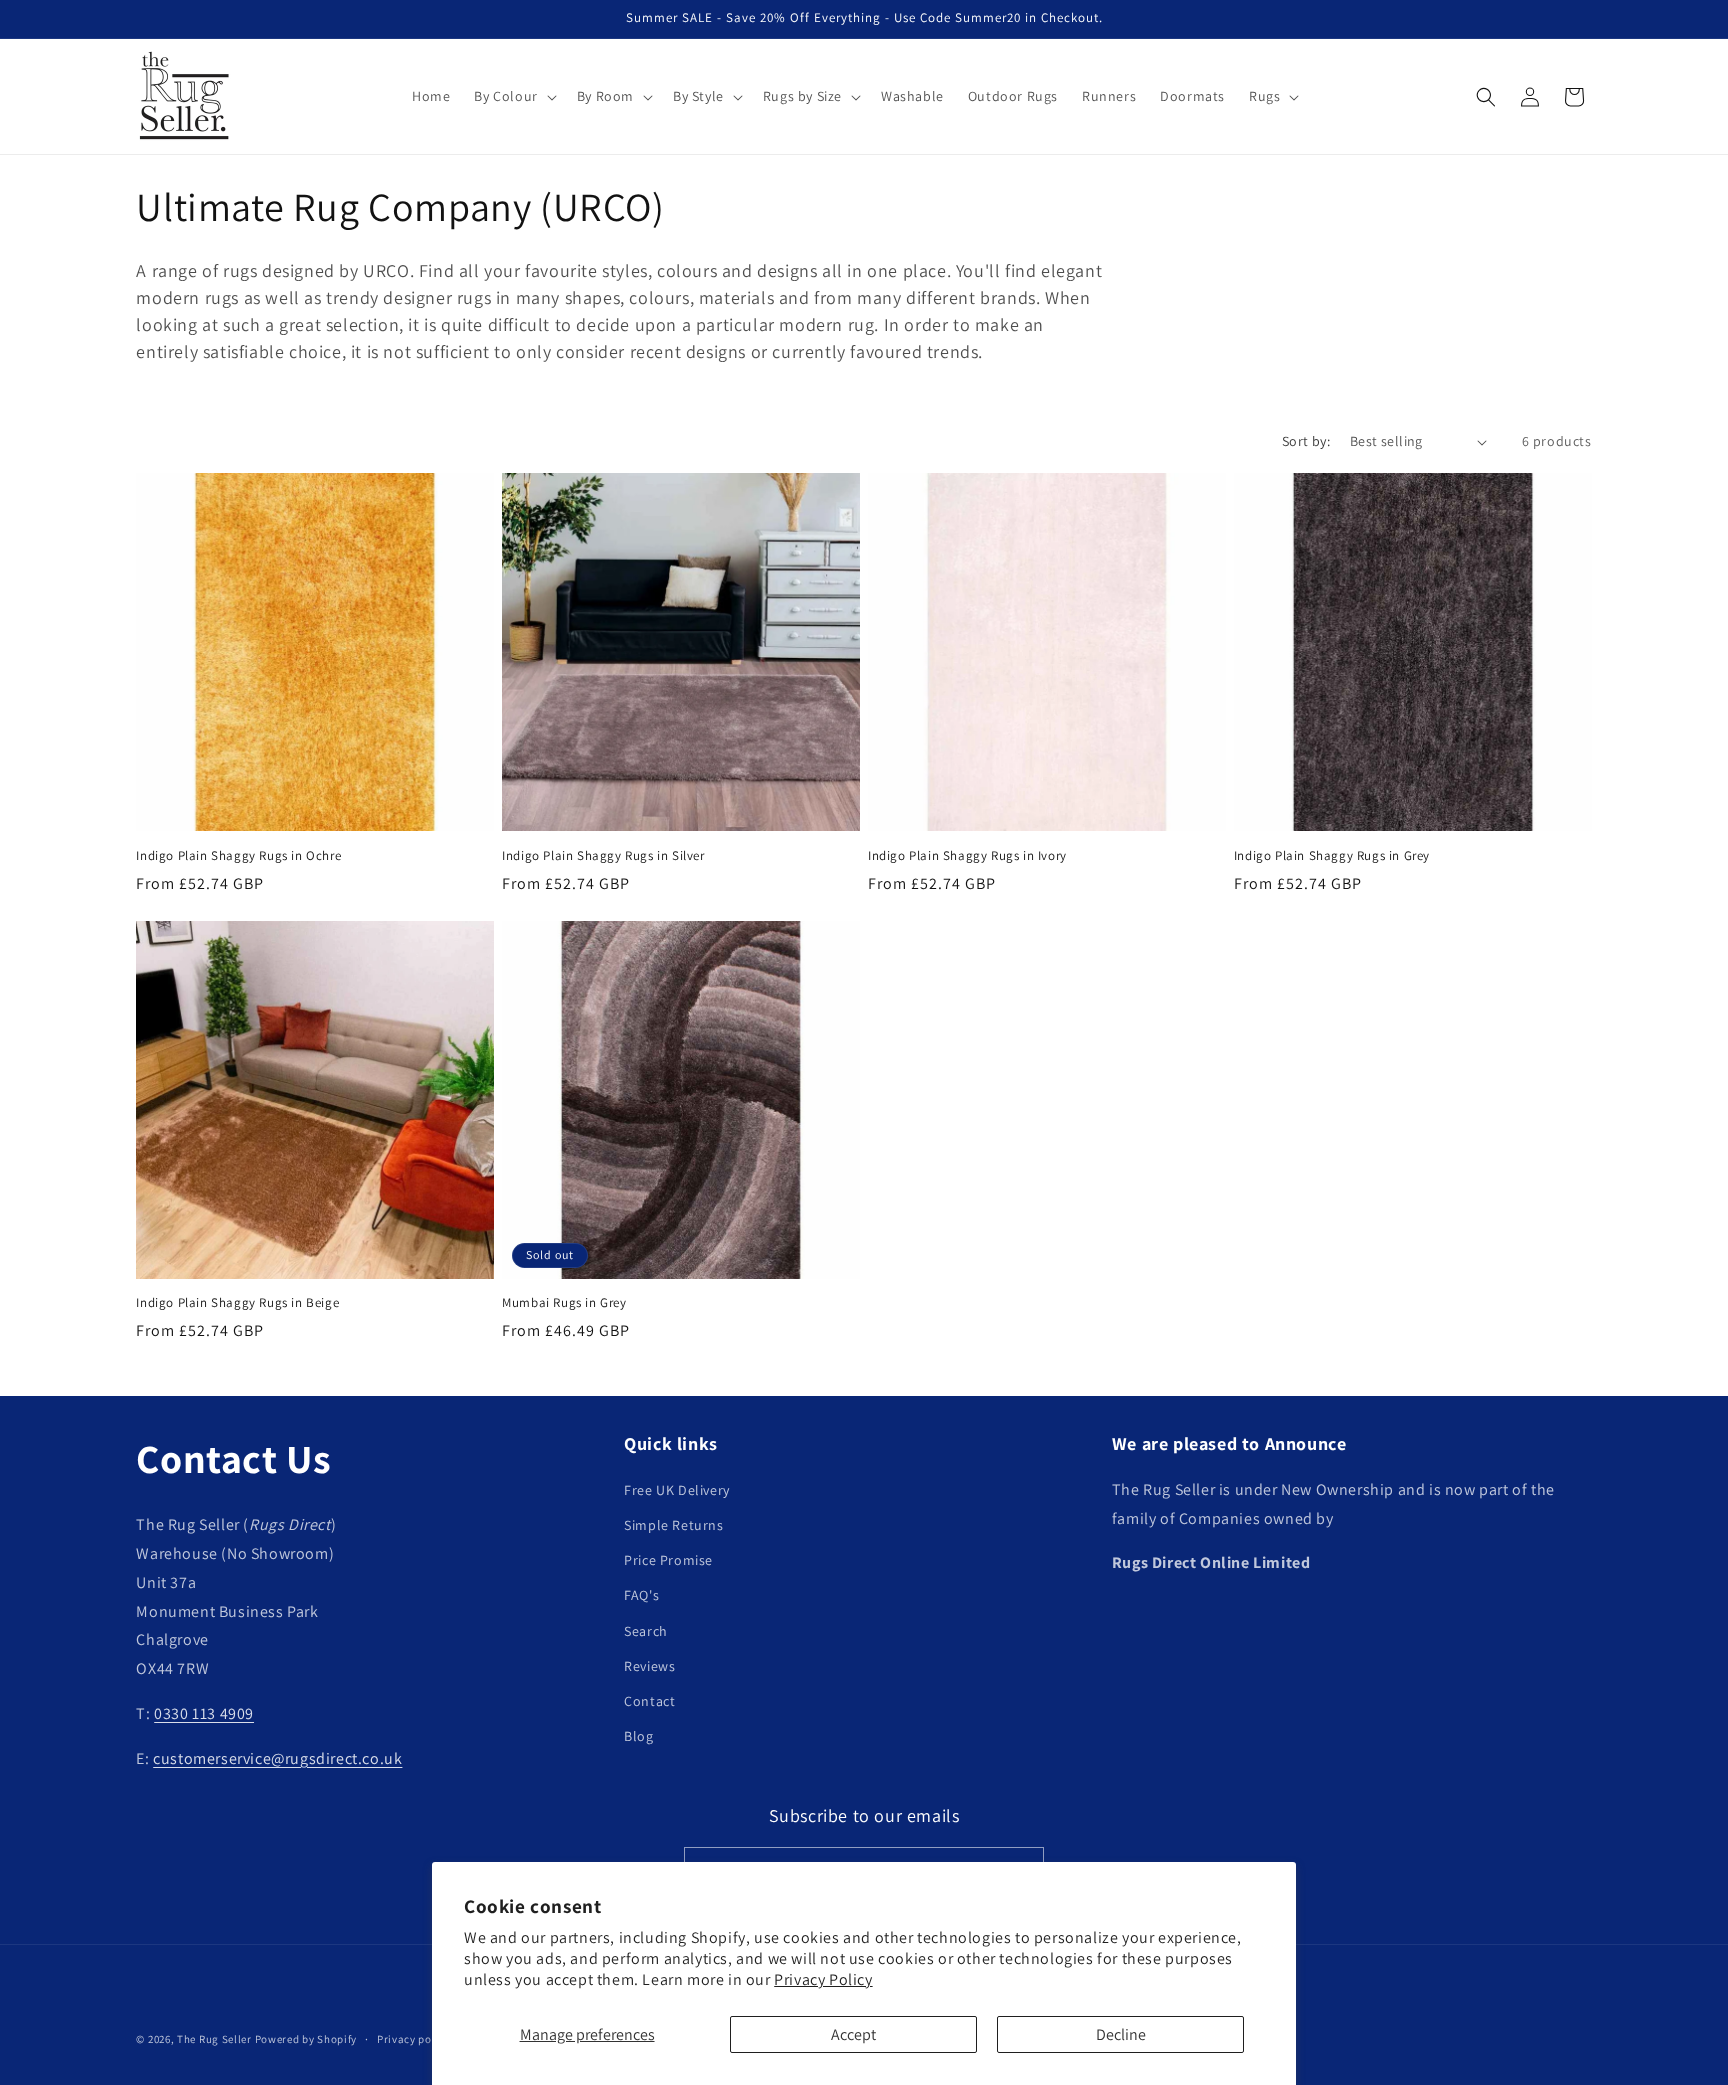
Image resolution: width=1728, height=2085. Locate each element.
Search (646, 1631)
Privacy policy (414, 2039)
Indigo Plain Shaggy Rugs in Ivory (967, 856)
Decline (1121, 2034)
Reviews (649, 1666)
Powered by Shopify (306, 2039)
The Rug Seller (214, 2039)
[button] (513, 96)
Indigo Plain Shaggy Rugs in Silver (603, 856)
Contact (649, 1701)
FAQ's (641, 1595)
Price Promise (668, 1560)
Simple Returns (673, 1525)
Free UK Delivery (677, 1490)
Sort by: (1306, 441)
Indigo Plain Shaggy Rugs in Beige (237, 1303)
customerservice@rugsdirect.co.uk (277, 1758)
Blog (638, 1736)
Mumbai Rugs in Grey (564, 1303)
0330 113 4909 (204, 1713)
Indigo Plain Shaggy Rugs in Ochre (238, 856)
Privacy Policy (823, 1979)
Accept (853, 2034)
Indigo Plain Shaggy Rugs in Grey (1332, 856)
